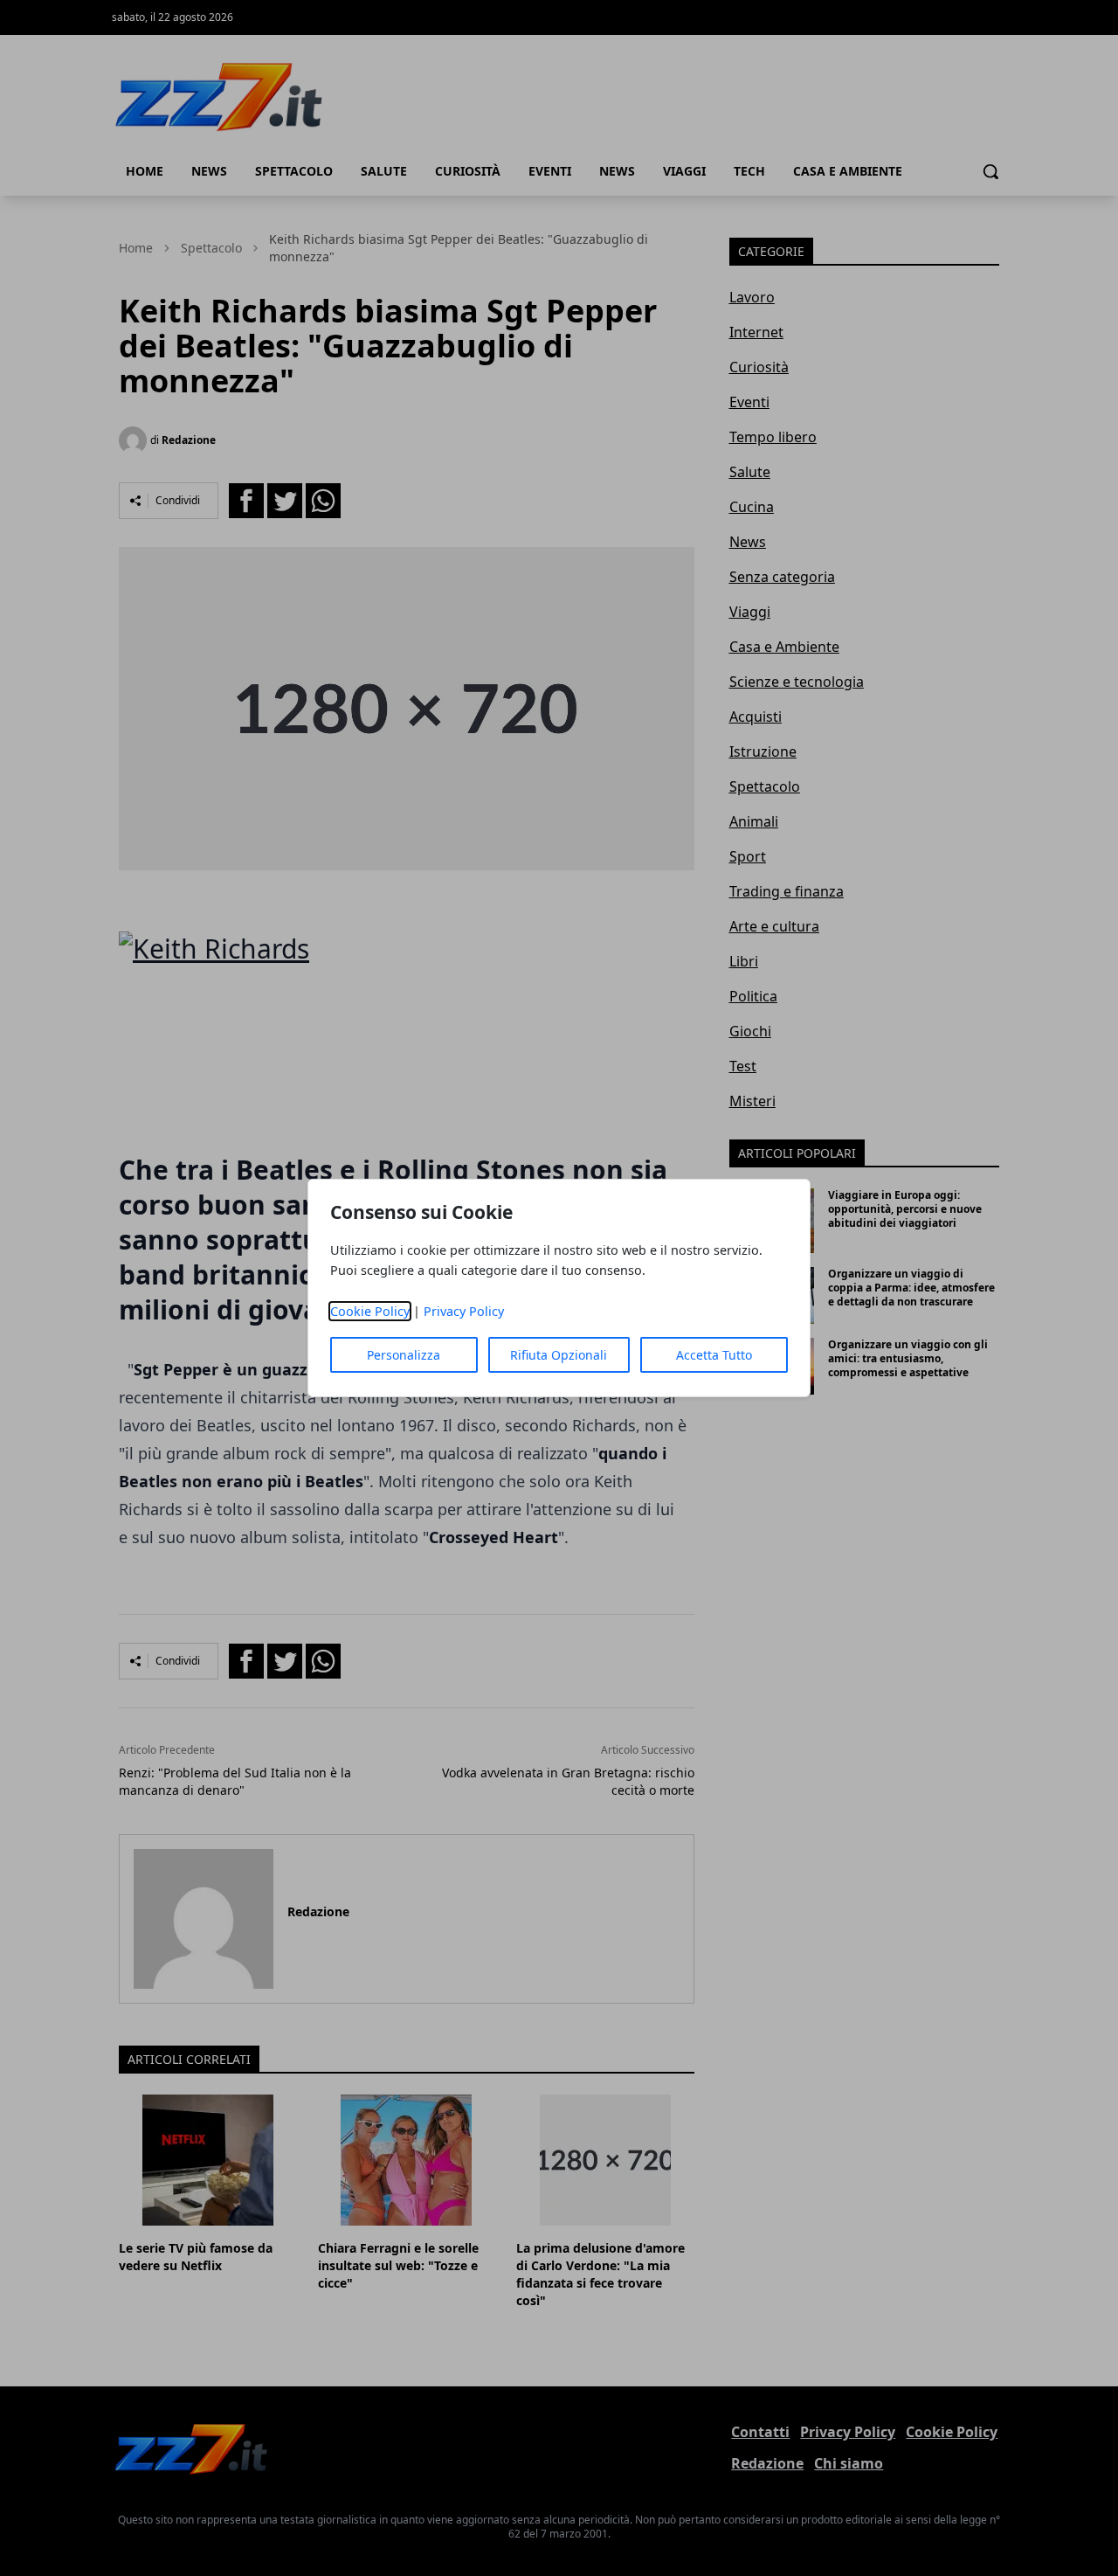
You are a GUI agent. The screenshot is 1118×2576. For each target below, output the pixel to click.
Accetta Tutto (714, 1355)
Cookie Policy (370, 1311)
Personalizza (404, 1355)
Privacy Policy (464, 1311)
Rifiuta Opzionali (559, 1355)
